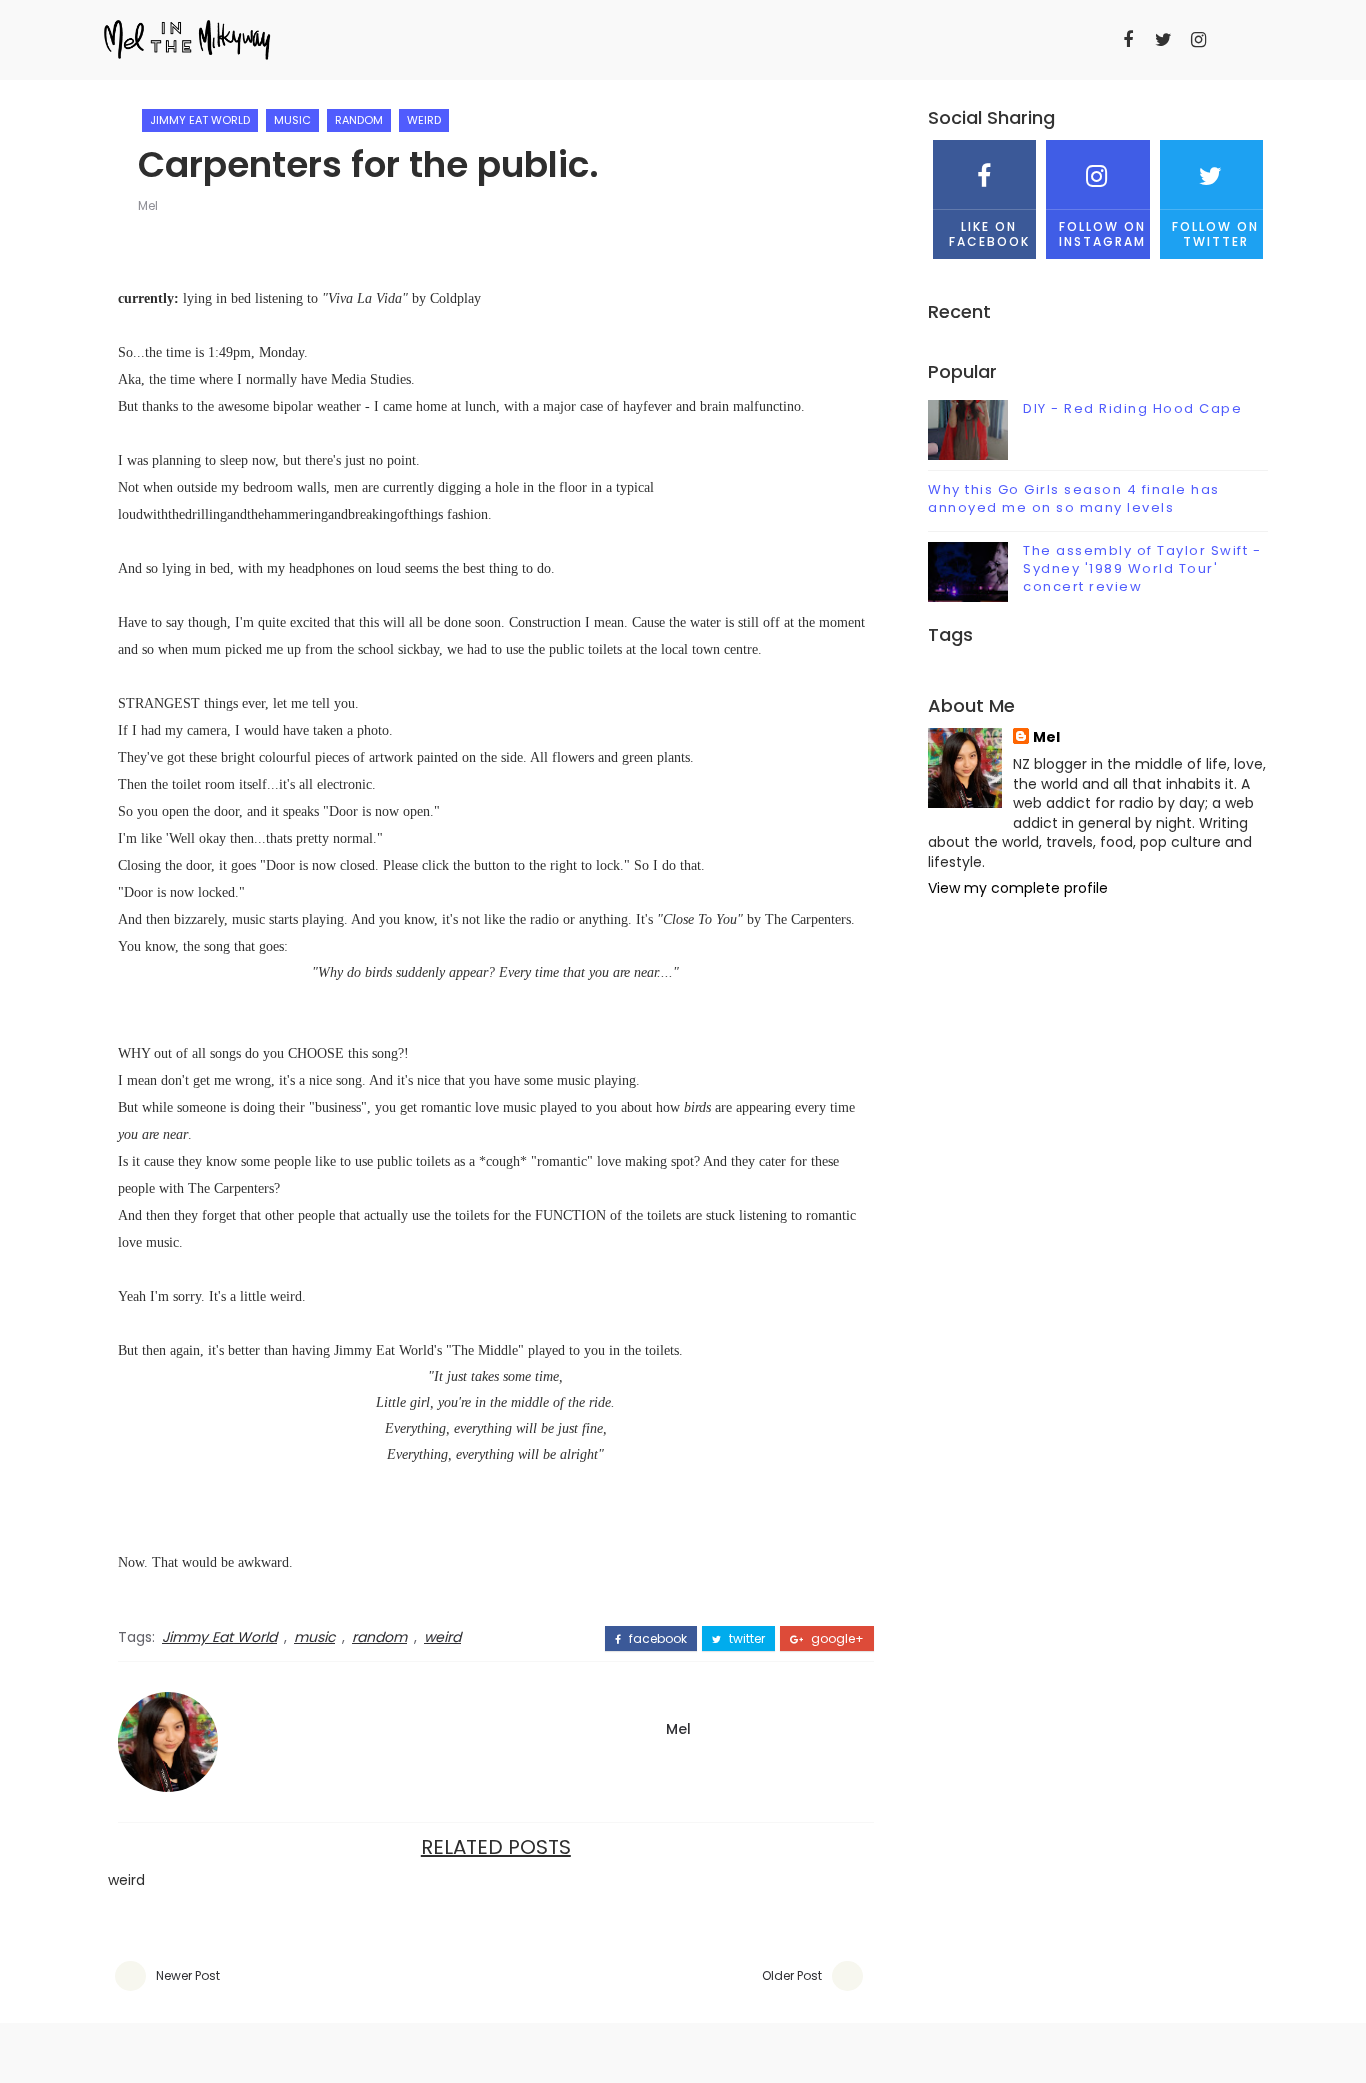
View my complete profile (1018, 888)
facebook (656, 1639)
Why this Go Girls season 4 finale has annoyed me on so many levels (1074, 498)
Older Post (792, 1975)
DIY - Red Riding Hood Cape (1132, 408)
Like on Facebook (989, 233)
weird (424, 120)
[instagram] (1198, 40)
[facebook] (1128, 40)
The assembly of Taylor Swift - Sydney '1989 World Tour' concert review (1142, 568)
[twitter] (1163, 40)
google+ (836, 1639)
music (292, 120)
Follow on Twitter (1215, 233)
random (359, 120)
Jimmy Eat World (200, 120)
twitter (745, 1639)
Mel (148, 205)
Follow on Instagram (1102, 233)
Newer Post (188, 1975)
